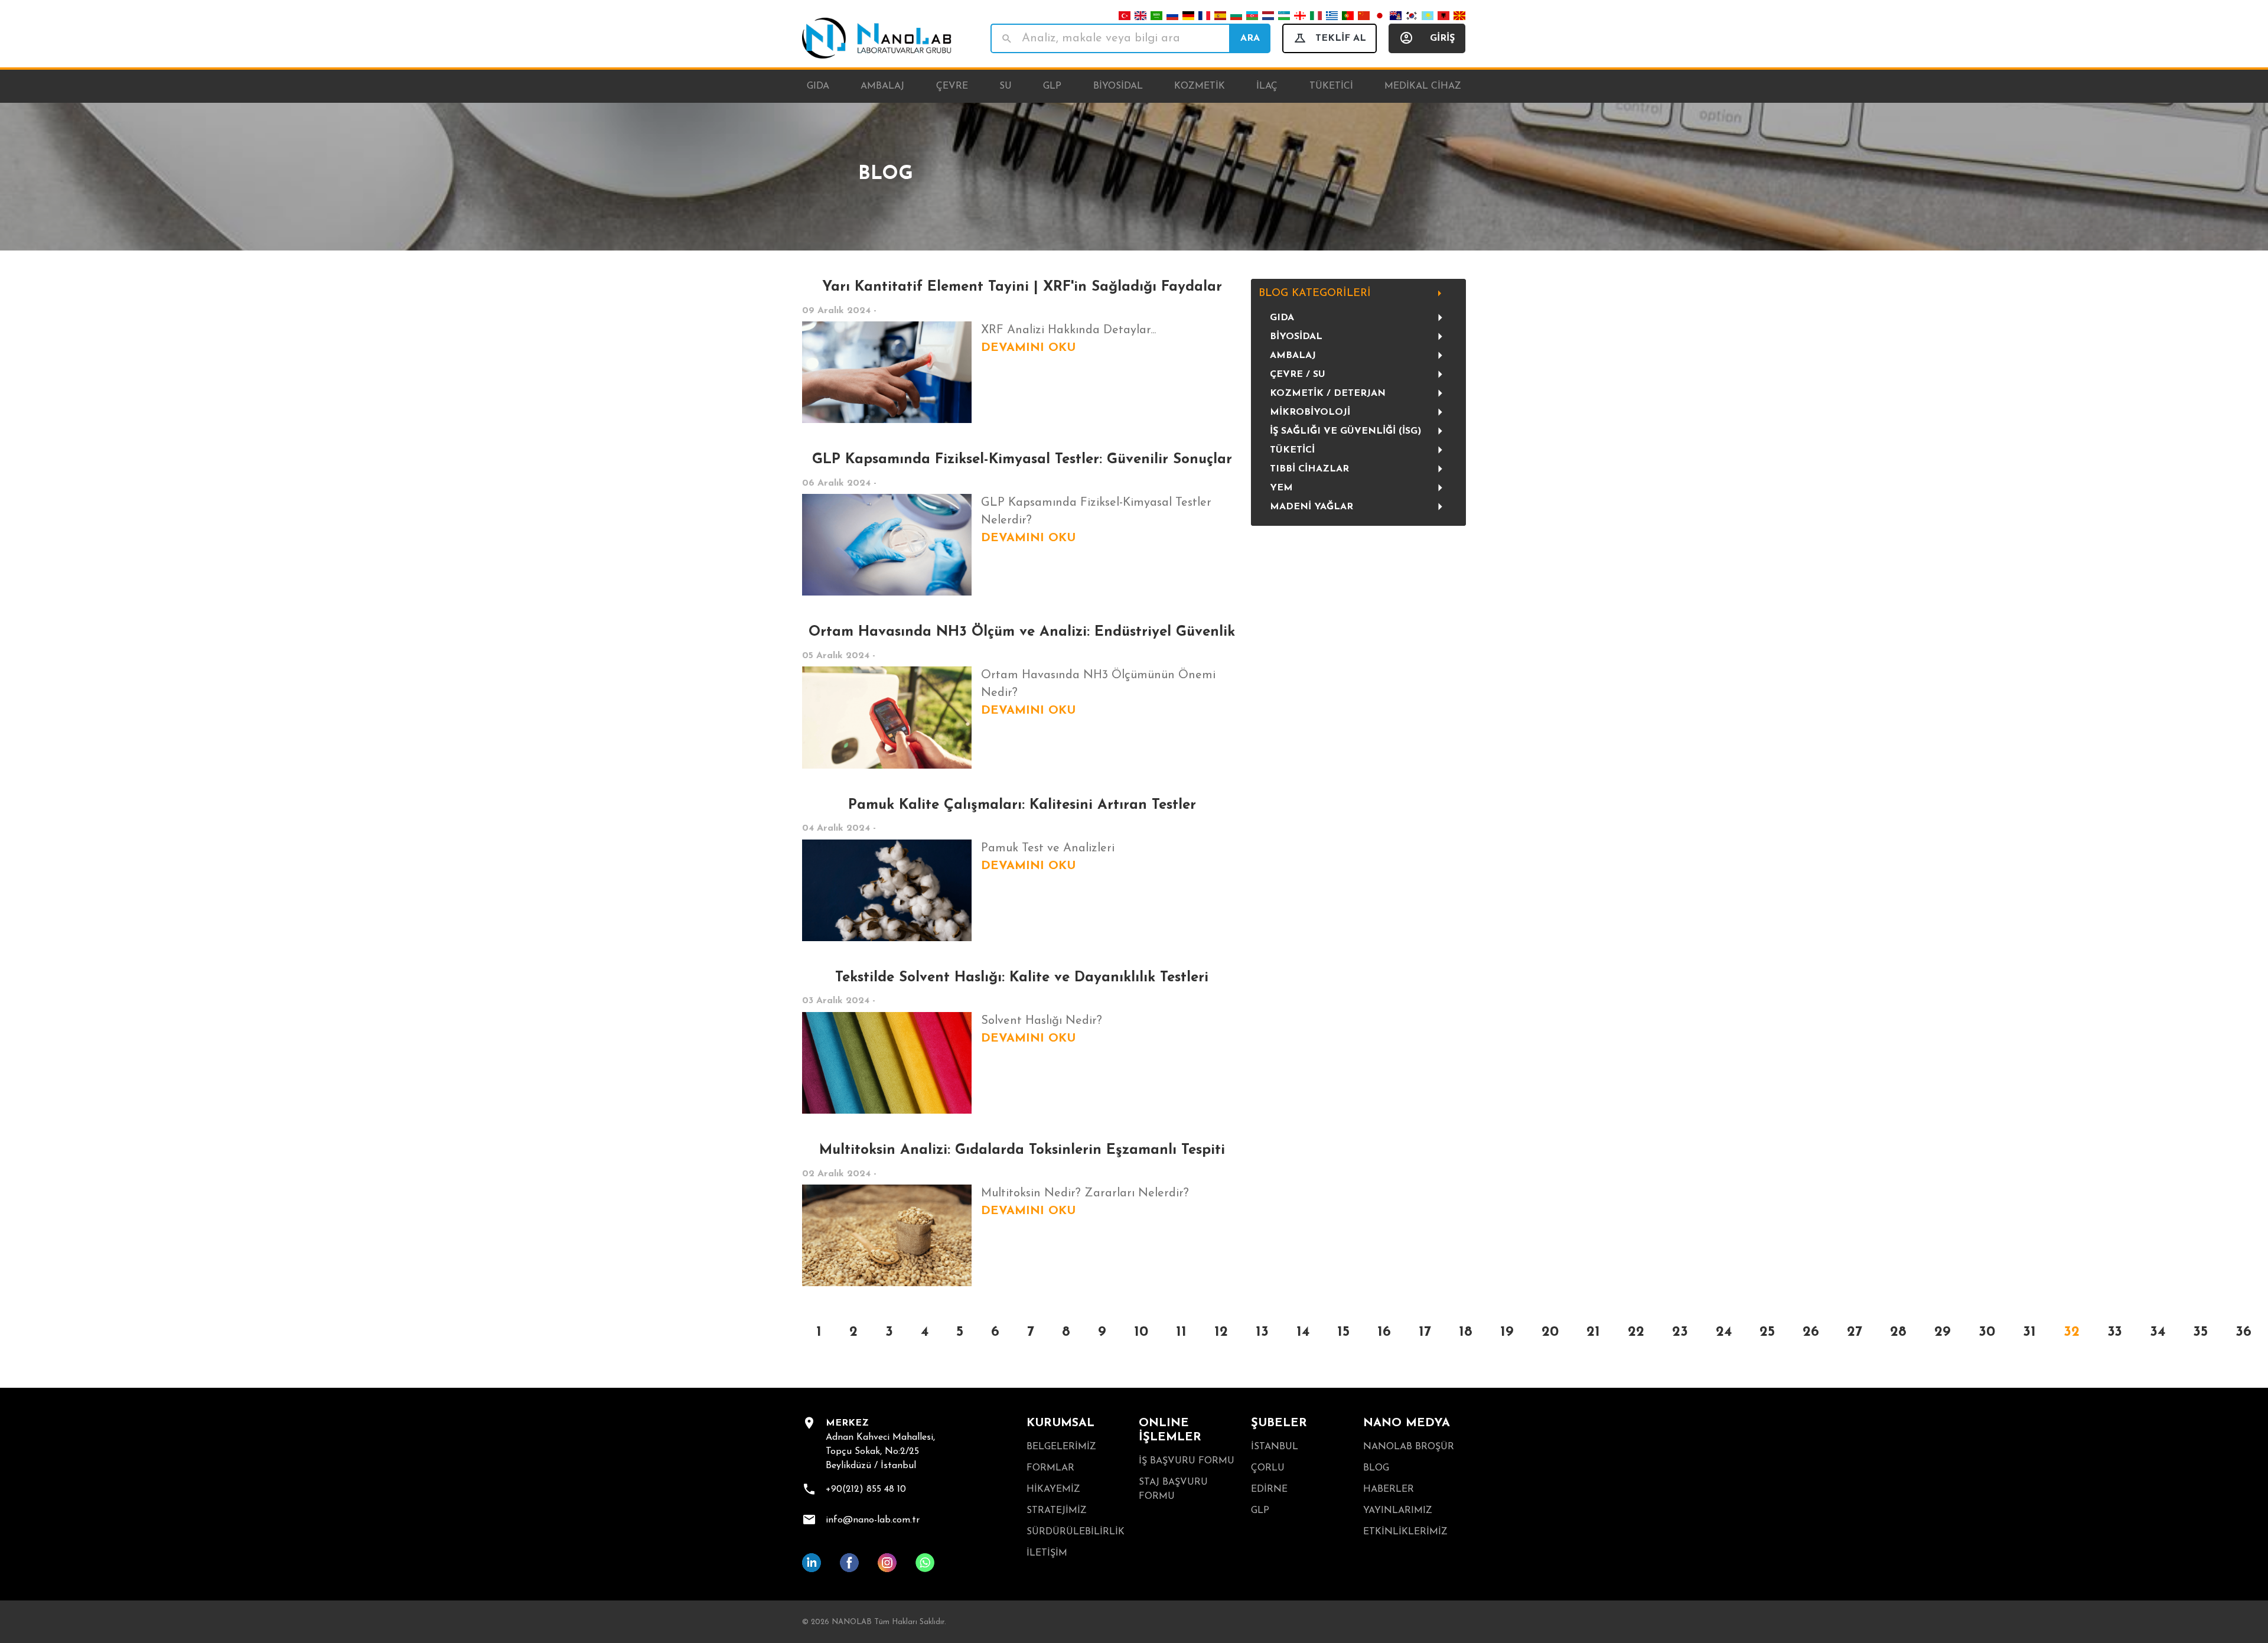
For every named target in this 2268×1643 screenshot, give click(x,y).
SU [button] (1006, 86)
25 (1767, 1332)
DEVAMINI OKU (1028, 348)
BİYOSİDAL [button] (1118, 86)
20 (1550, 1332)
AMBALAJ (1293, 356)
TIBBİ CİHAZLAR (1309, 469)
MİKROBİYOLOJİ (1310, 412)
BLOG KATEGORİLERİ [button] (1315, 294)
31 (2029, 1332)
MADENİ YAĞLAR (1311, 507)
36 (2243, 1332)
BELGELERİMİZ (1061, 1447)
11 (1181, 1332)
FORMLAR (1050, 1468)
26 (1811, 1332)
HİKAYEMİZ (1053, 1489)
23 (1680, 1332)
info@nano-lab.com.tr (873, 1520)
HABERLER (1389, 1489)
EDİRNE (1269, 1489)
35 (2200, 1332)
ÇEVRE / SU (1298, 375)
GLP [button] (1052, 86)
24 (1724, 1332)
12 (1221, 1332)
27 (1855, 1332)
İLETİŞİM (1047, 1553)
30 (1987, 1332)
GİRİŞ (1442, 38)
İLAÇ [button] (1267, 86)
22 (1636, 1332)
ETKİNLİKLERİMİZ (1405, 1532)
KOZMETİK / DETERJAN (1328, 393)
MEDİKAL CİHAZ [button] (1423, 86)
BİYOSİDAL (1296, 337)
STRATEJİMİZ (1057, 1511)
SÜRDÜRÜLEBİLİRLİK (1076, 1532)
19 (1507, 1332)
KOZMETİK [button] (1200, 86)
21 (1593, 1332)
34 (2158, 1332)
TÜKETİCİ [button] (1331, 86)
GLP (1260, 1511)
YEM (1281, 488)
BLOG (1376, 1468)
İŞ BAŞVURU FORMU (1187, 1461)
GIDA (1282, 318)
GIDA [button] (818, 86)
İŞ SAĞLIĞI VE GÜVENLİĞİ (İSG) (1345, 431)
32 (2072, 1332)
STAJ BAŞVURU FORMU (1173, 1489)
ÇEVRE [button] (952, 86)
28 (1898, 1332)
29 (1943, 1332)
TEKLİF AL (1341, 38)
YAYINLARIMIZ (1398, 1511)
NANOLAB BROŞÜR (1409, 1447)
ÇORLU (1268, 1468)
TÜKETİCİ (1292, 450)
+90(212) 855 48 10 (866, 1489)
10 (1141, 1332)
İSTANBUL (1275, 1447)
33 (2115, 1332)
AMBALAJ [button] (882, 86)
